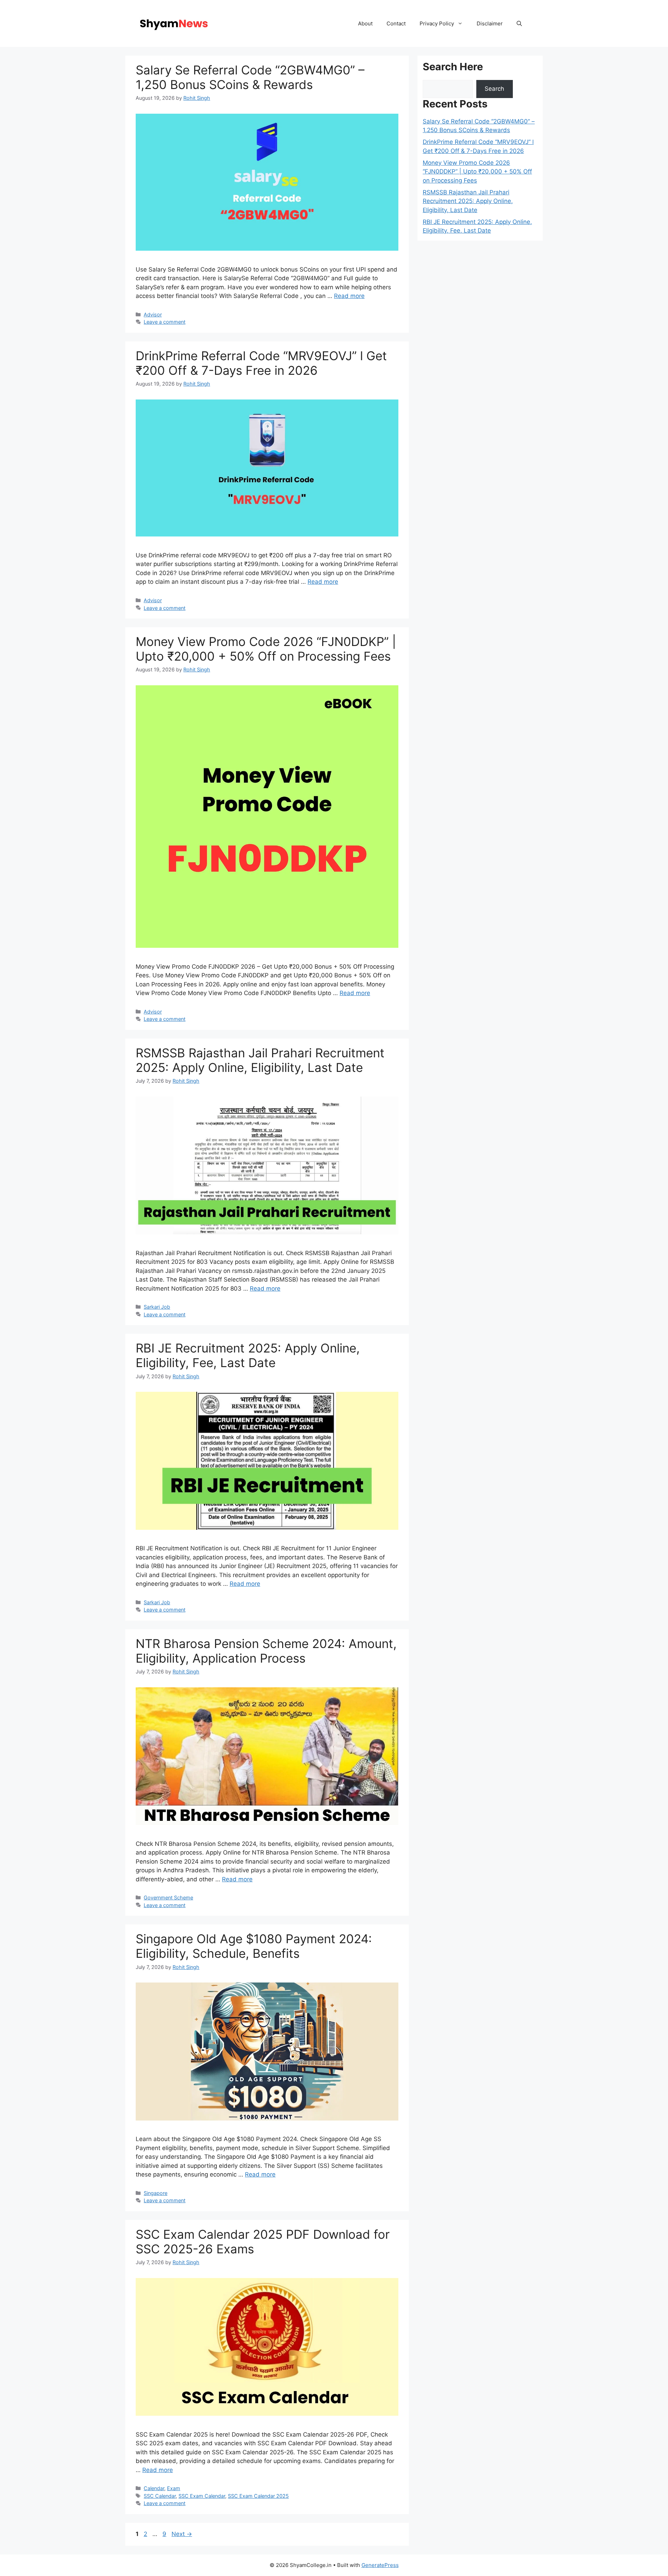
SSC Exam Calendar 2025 (258, 2496)
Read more (349, 296)
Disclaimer (490, 23)
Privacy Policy (437, 23)
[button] (519, 23)
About (365, 23)
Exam (174, 2488)
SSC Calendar (160, 2496)
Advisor (153, 314)
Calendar (154, 2488)
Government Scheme (168, 1897)
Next (182, 2534)
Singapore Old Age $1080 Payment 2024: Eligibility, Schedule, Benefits (254, 1946)
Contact (396, 23)
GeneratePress (380, 2565)
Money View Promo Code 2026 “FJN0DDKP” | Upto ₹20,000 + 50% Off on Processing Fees (266, 649)
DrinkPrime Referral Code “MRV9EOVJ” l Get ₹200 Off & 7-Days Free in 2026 (261, 363)
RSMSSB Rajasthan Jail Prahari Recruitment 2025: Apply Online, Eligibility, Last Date (260, 1060)
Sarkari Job (157, 1307)
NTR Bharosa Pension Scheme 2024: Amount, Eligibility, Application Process (266, 1651)
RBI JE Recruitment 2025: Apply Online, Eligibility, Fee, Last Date (248, 1355)
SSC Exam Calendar (202, 2496)
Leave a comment (165, 322)
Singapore (156, 2193)
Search (494, 89)
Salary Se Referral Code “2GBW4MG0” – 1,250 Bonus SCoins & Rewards (250, 77)
